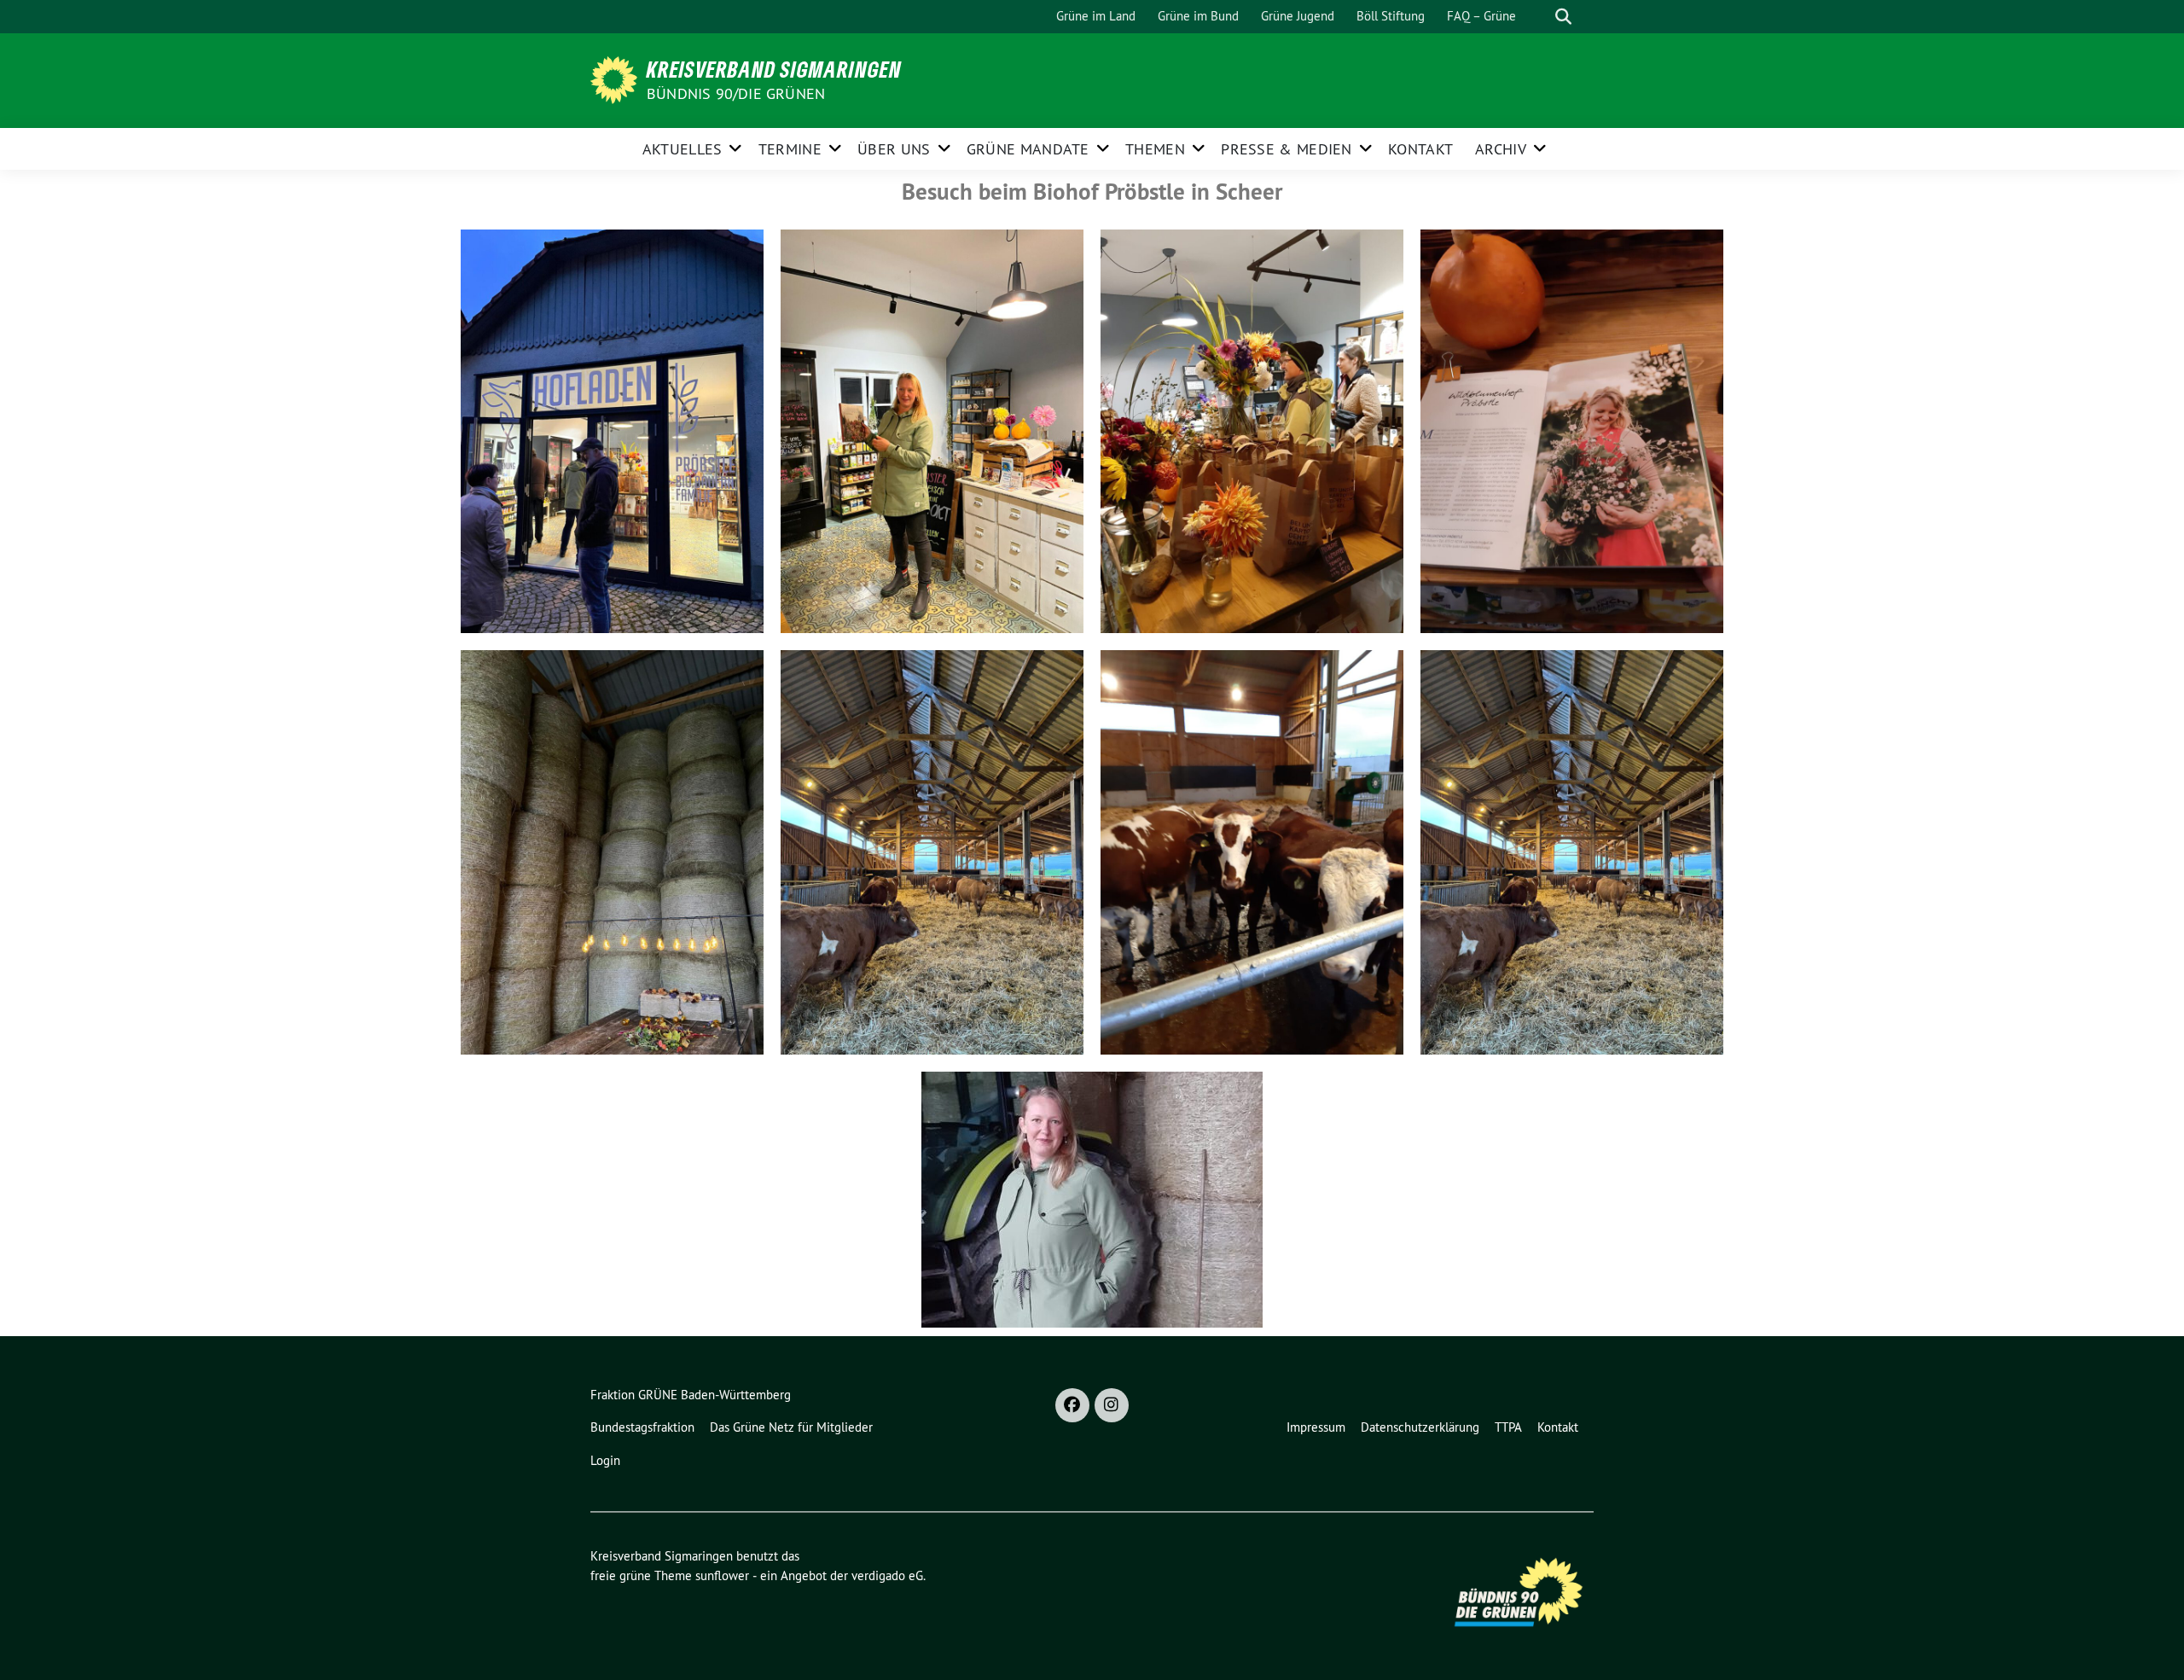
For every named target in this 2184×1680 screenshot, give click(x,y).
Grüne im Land (1096, 16)
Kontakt (1420, 149)
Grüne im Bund (1198, 16)
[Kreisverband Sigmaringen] (617, 78)
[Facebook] (1072, 1405)
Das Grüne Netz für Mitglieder (791, 1427)
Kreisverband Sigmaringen (774, 69)
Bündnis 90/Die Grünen (736, 93)
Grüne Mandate (1028, 149)
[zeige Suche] (1563, 17)
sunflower (722, 1575)
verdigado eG (887, 1575)
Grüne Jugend (1298, 16)
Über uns (894, 149)
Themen (1155, 149)
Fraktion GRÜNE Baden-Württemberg (691, 1395)
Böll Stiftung (1391, 16)
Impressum (1316, 1427)
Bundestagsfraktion (642, 1427)
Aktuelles (682, 149)
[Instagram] (1112, 1405)
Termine (790, 149)
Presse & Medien (1287, 149)
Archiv (1501, 149)
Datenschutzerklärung (1420, 1427)
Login (605, 1460)
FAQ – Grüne (1481, 16)
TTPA (1508, 1427)
